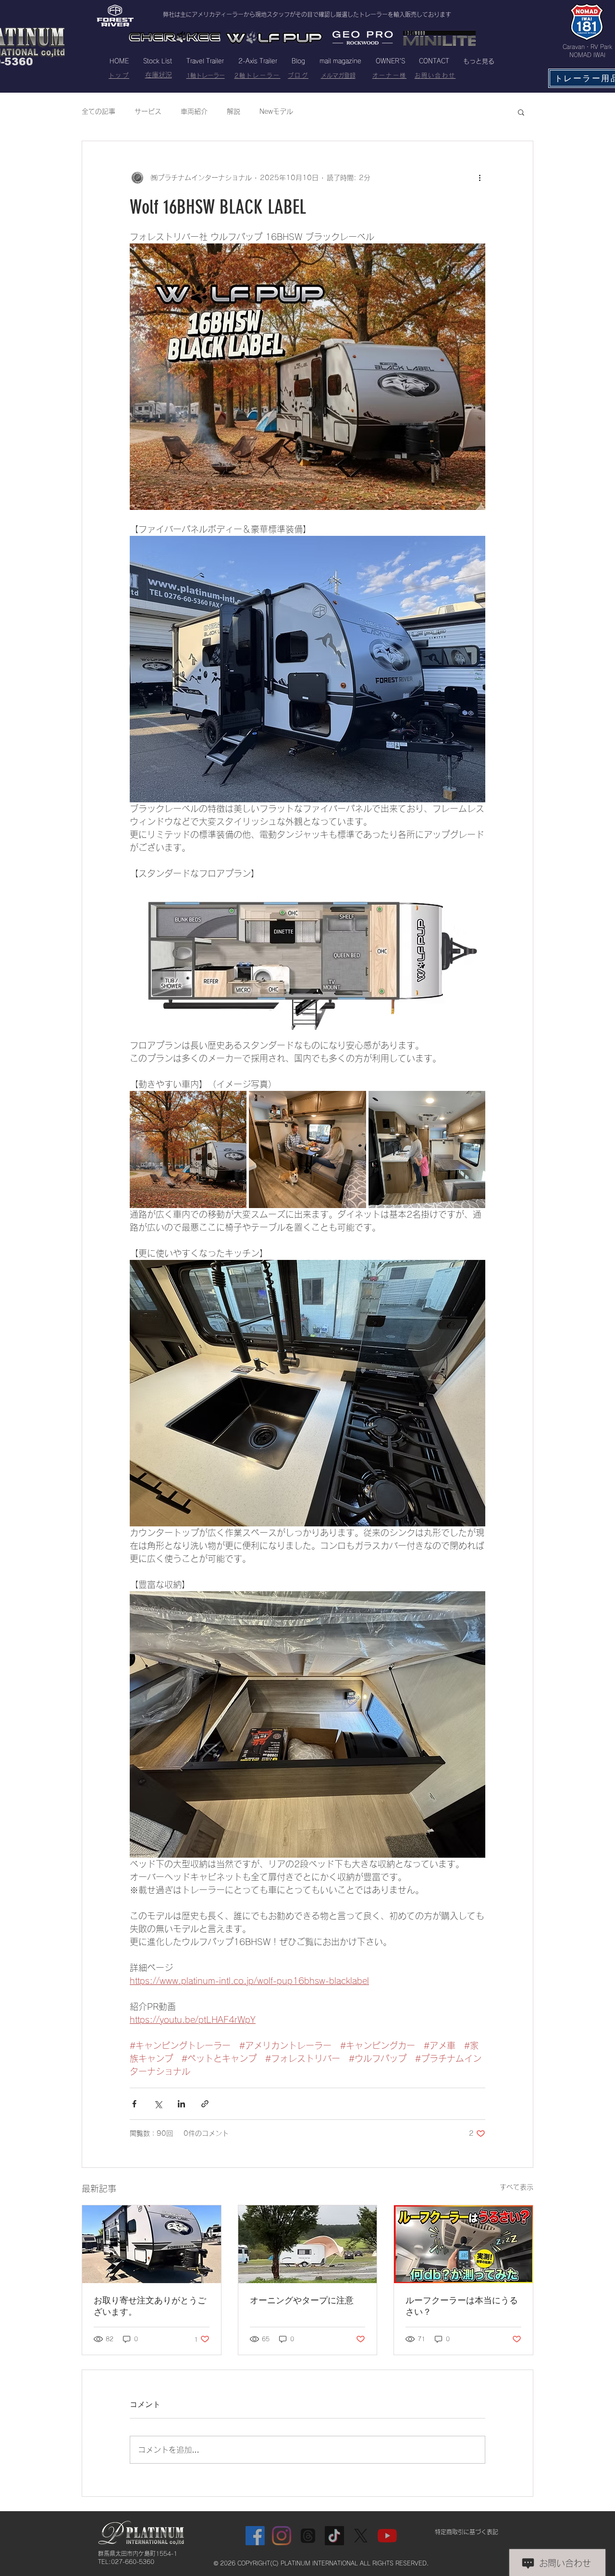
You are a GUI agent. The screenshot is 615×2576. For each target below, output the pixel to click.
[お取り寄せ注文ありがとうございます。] (152, 2244)
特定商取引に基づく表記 (467, 2532)
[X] (361, 2536)
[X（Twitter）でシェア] (158, 2104)
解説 (234, 111)
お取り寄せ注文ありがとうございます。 (150, 2306)
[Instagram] (282, 2536)
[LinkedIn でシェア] (181, 2104)
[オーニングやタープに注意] (308, 2244)
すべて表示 (517, 2187)
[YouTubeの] (387, 2536)
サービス (148, 111)
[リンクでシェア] (205, 2104)
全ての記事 (98, 111)
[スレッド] (308, 2536)
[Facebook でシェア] (134, 2104)
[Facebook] (255, 2536)
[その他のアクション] (480, 178)
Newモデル (276, 111)
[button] (521, 112)
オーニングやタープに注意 (302, 2300)
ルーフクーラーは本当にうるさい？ (462, 2306)
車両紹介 (194, 111)
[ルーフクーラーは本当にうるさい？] (463, 2244)
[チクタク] (334, 2536)
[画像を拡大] (188, 1149)
